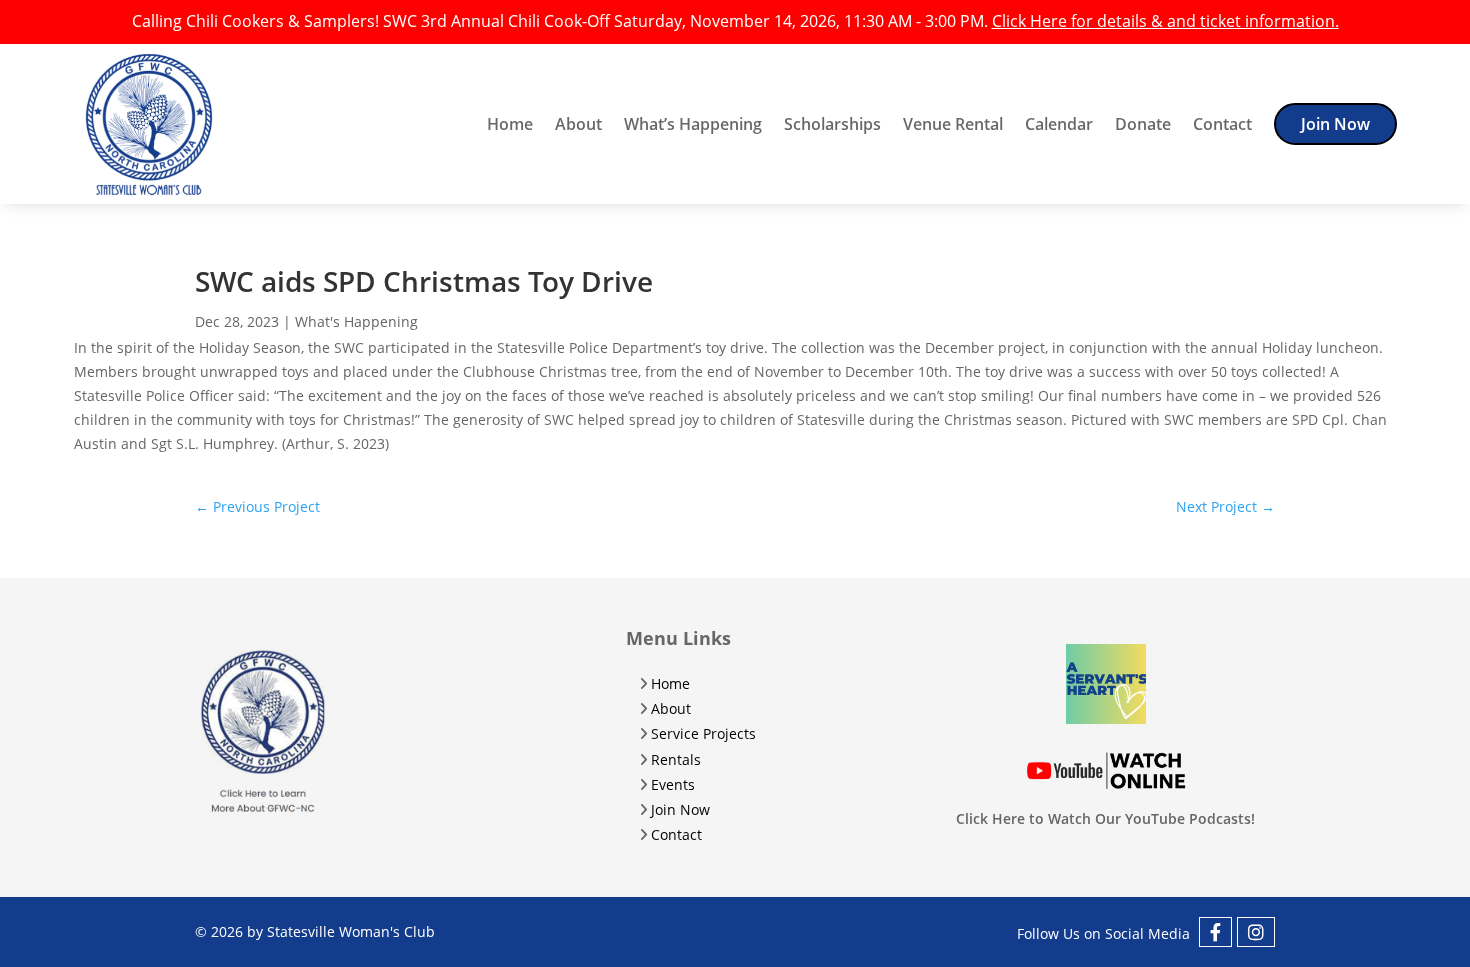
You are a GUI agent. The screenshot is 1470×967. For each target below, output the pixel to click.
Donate (1143, 124)
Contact (1222, 124)
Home (510, 124)
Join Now (1335, 124)
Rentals (676, 759)
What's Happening (356, 321)
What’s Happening (693, 124)
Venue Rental (953, 124)
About (578, 124)
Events (673, 784)
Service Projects (703, 733)
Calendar (1059, 124)
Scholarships (832, 124)
